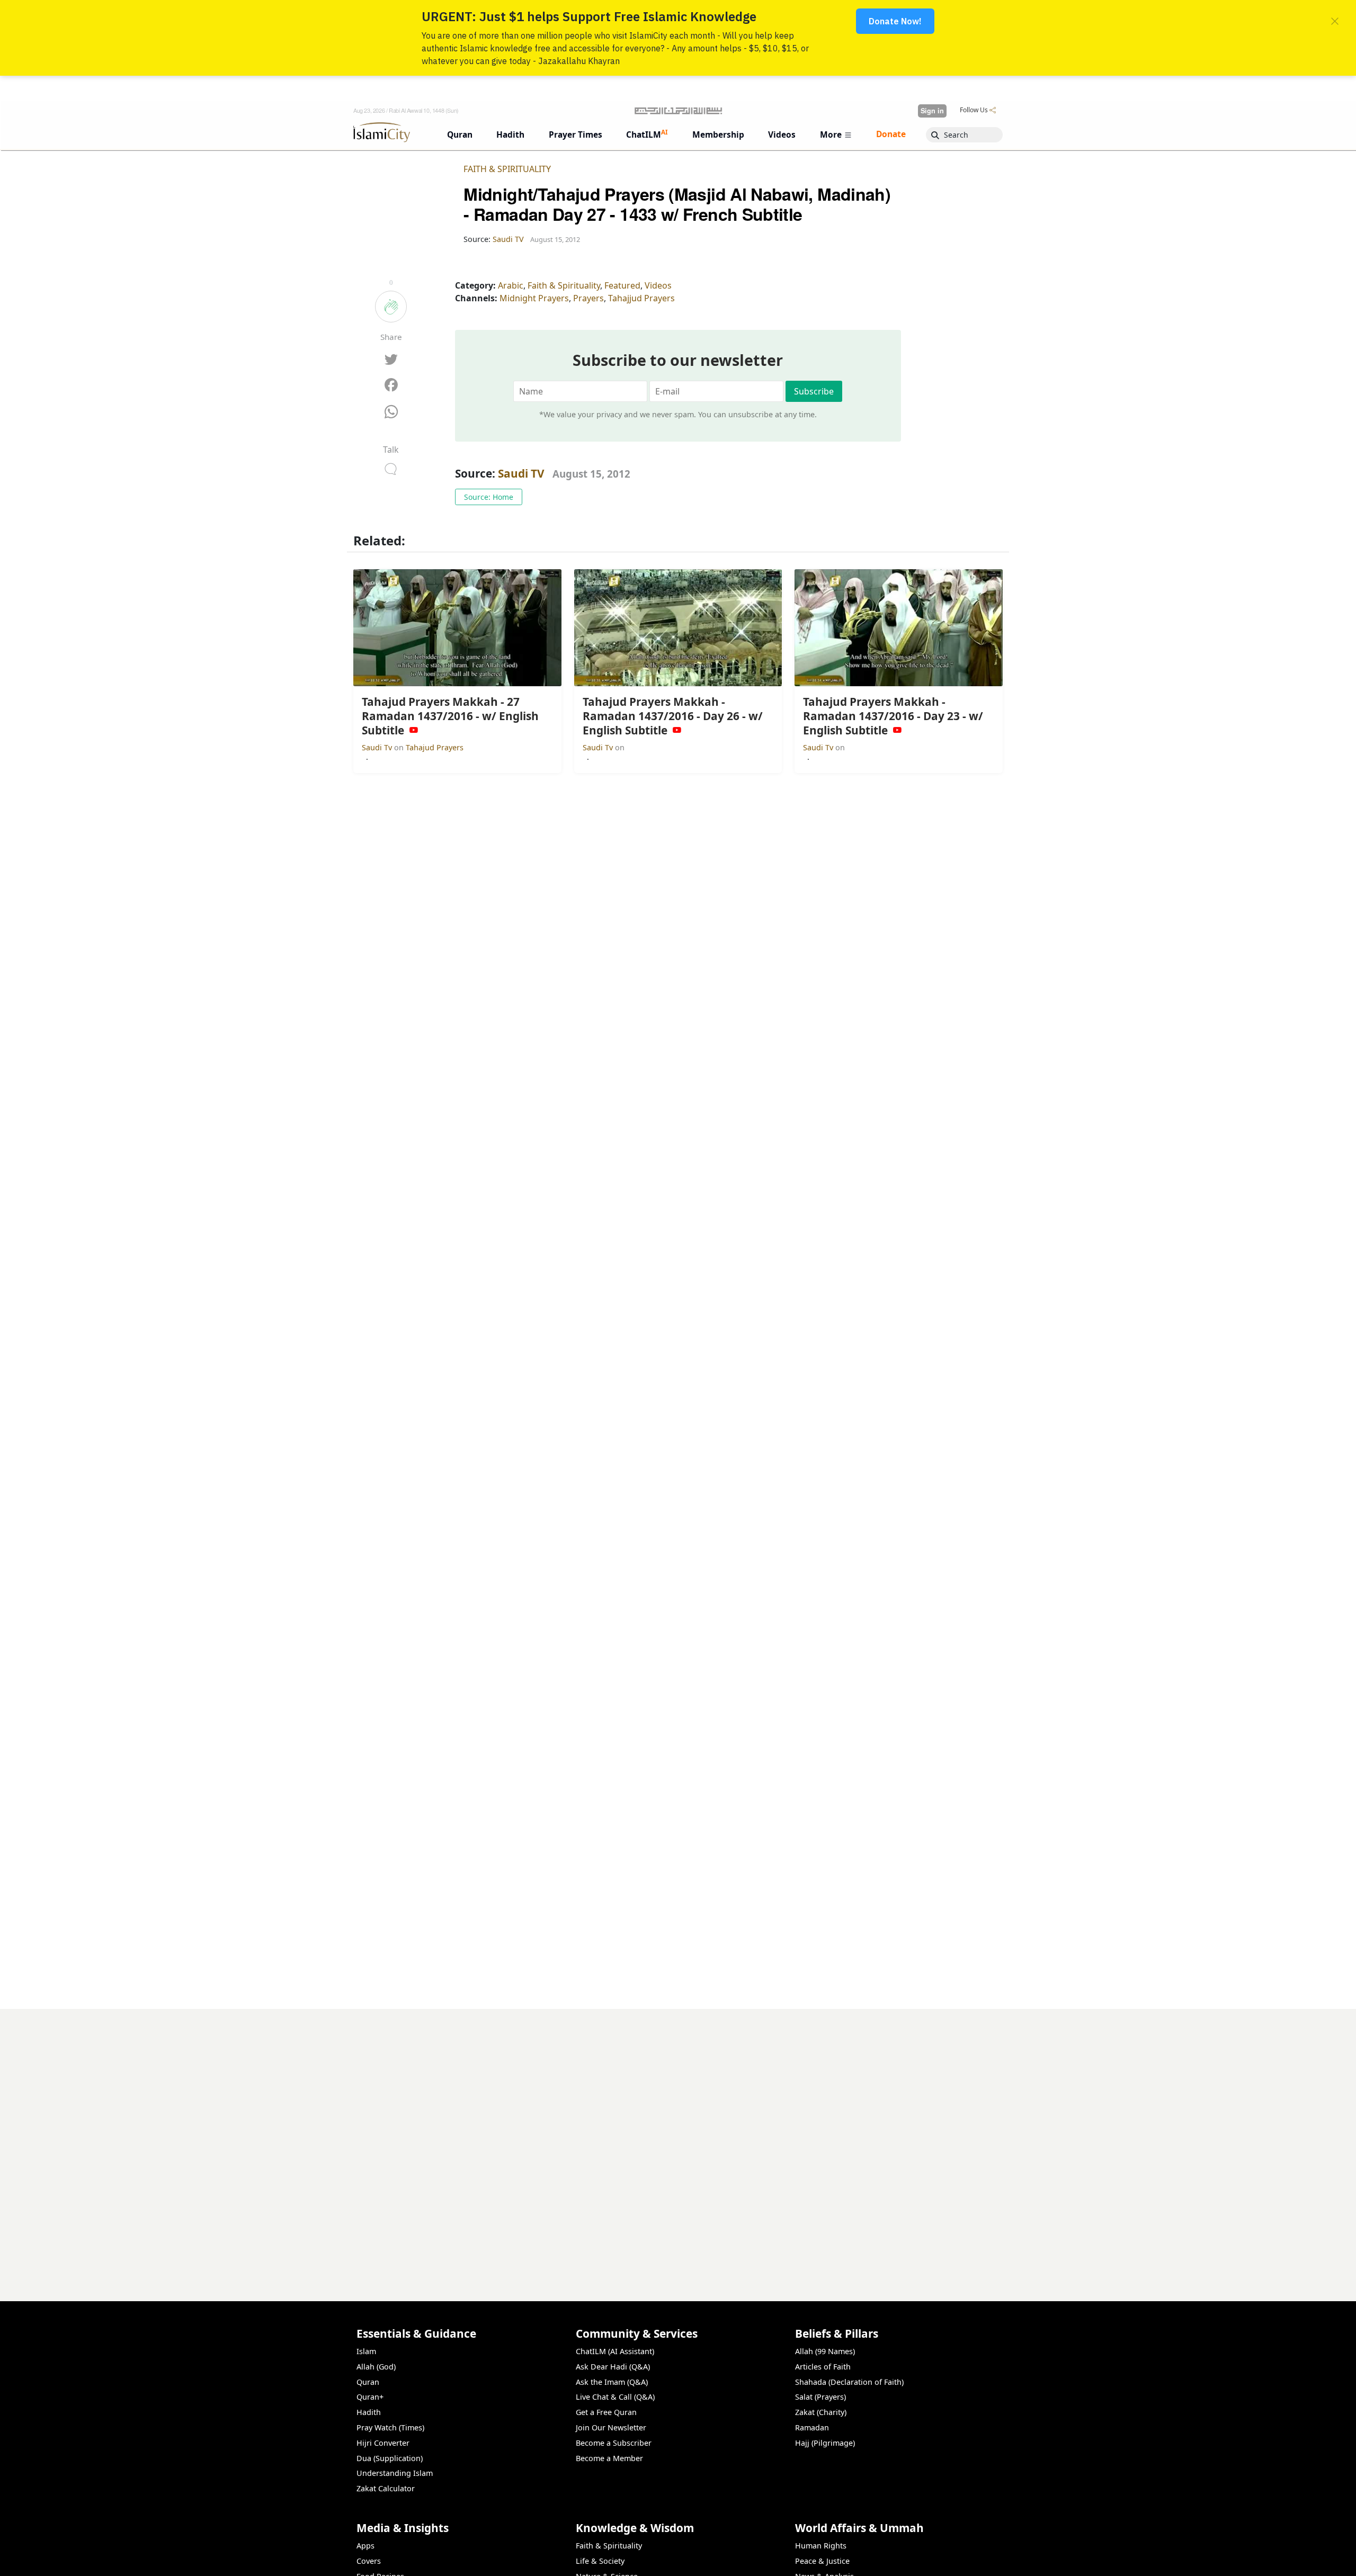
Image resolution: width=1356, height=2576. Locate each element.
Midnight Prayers (534, 298)
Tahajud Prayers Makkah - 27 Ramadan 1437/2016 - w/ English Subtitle (858, 2559)
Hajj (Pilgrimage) (825, 2443)
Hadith (369, 2412)
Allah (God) (376, 2367)
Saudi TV (521, 473)
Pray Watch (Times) (390, 2427)
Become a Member (609, 2458)
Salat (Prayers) (820, 2397)
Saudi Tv (378, 747)
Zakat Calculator (386, 2488)
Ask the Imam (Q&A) (612, 2382)
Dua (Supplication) (390, 2458)
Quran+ (370, 2397)
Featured (622, 285)
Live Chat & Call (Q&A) (615, 2397)
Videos (658, 285)
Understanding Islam (395, 2473)
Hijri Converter (383, 2443)
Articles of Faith (823, 2367)
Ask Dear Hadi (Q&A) (613, 2367)
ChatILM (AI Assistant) (615, 2351)
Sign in (932, 111)
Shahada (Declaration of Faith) (849, 2382)
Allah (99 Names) (825, 2351)
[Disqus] (678, 2141)
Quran (368, 2382)
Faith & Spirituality (507, 169)
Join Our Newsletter (611, 2427)
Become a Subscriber (614, 2443)
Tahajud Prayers (435, 747)
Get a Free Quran (606, 2412)
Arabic (511, 285)
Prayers (588, 298)
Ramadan (812, 2427)
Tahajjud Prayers (641, 298)
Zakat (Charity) (821, 2412)
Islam (366, 2351)
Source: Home (489, 497)
